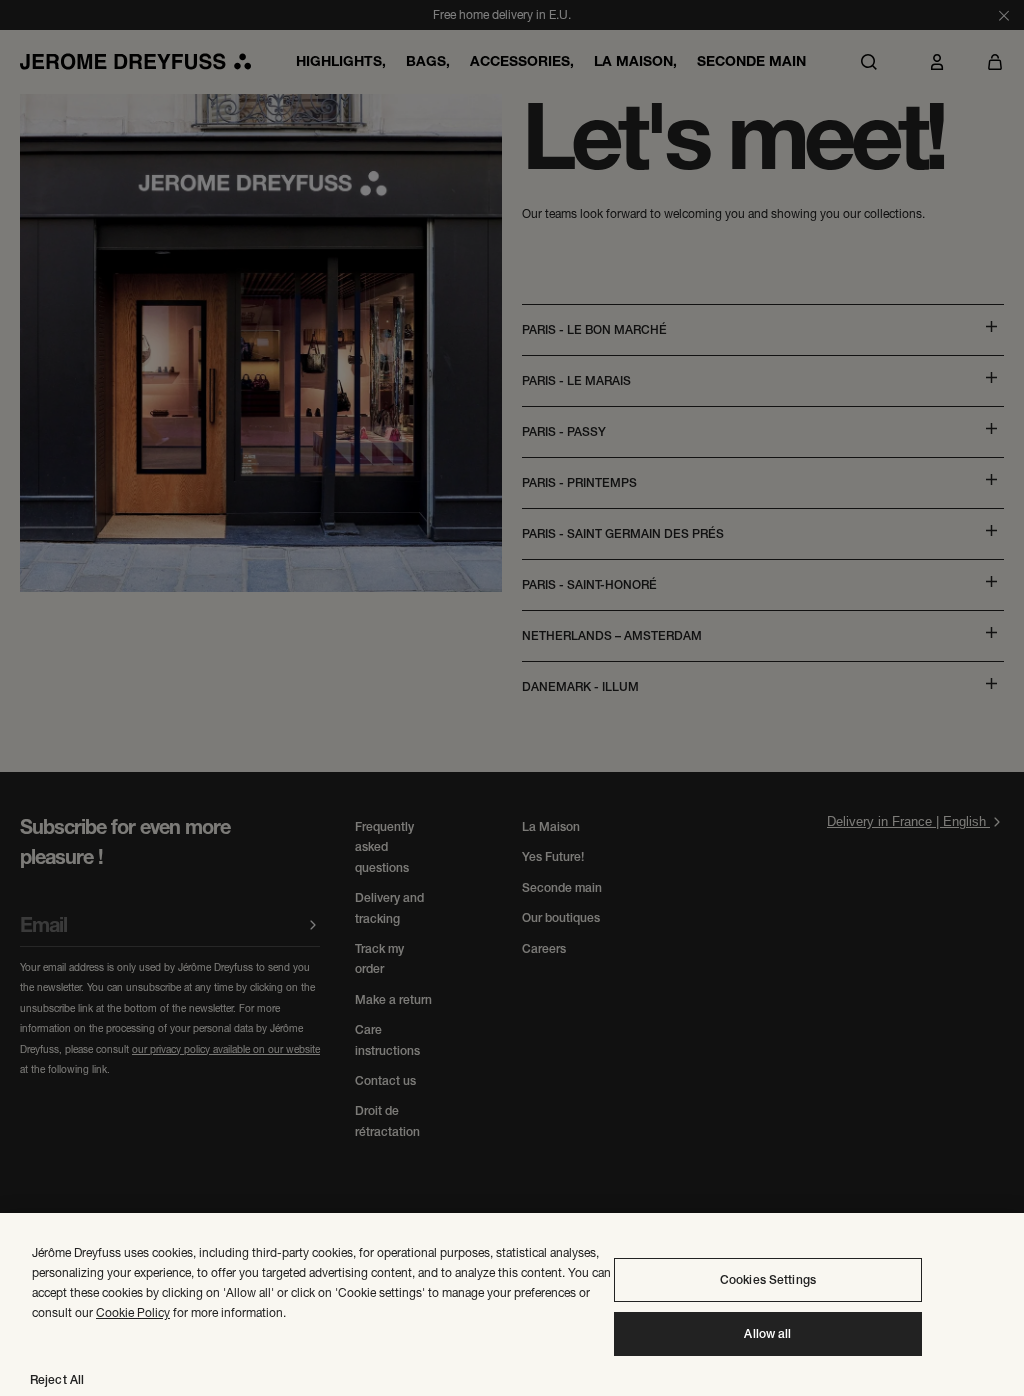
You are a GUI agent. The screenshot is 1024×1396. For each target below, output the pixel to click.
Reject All (57, 1380)
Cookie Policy (133, 1312)
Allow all (767, 1334)
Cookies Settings (768, 1280)
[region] (512, 1304)
